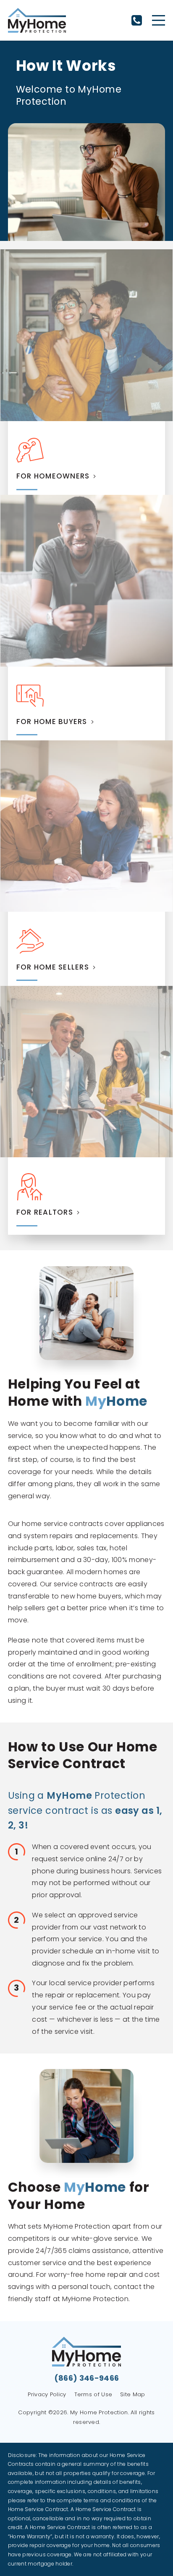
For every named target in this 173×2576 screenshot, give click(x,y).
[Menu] (159, 20)
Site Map (133, 2394)
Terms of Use (93, 2394)
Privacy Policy (47, 2394)
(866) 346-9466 (136, 20)
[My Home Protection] (37, 20)
